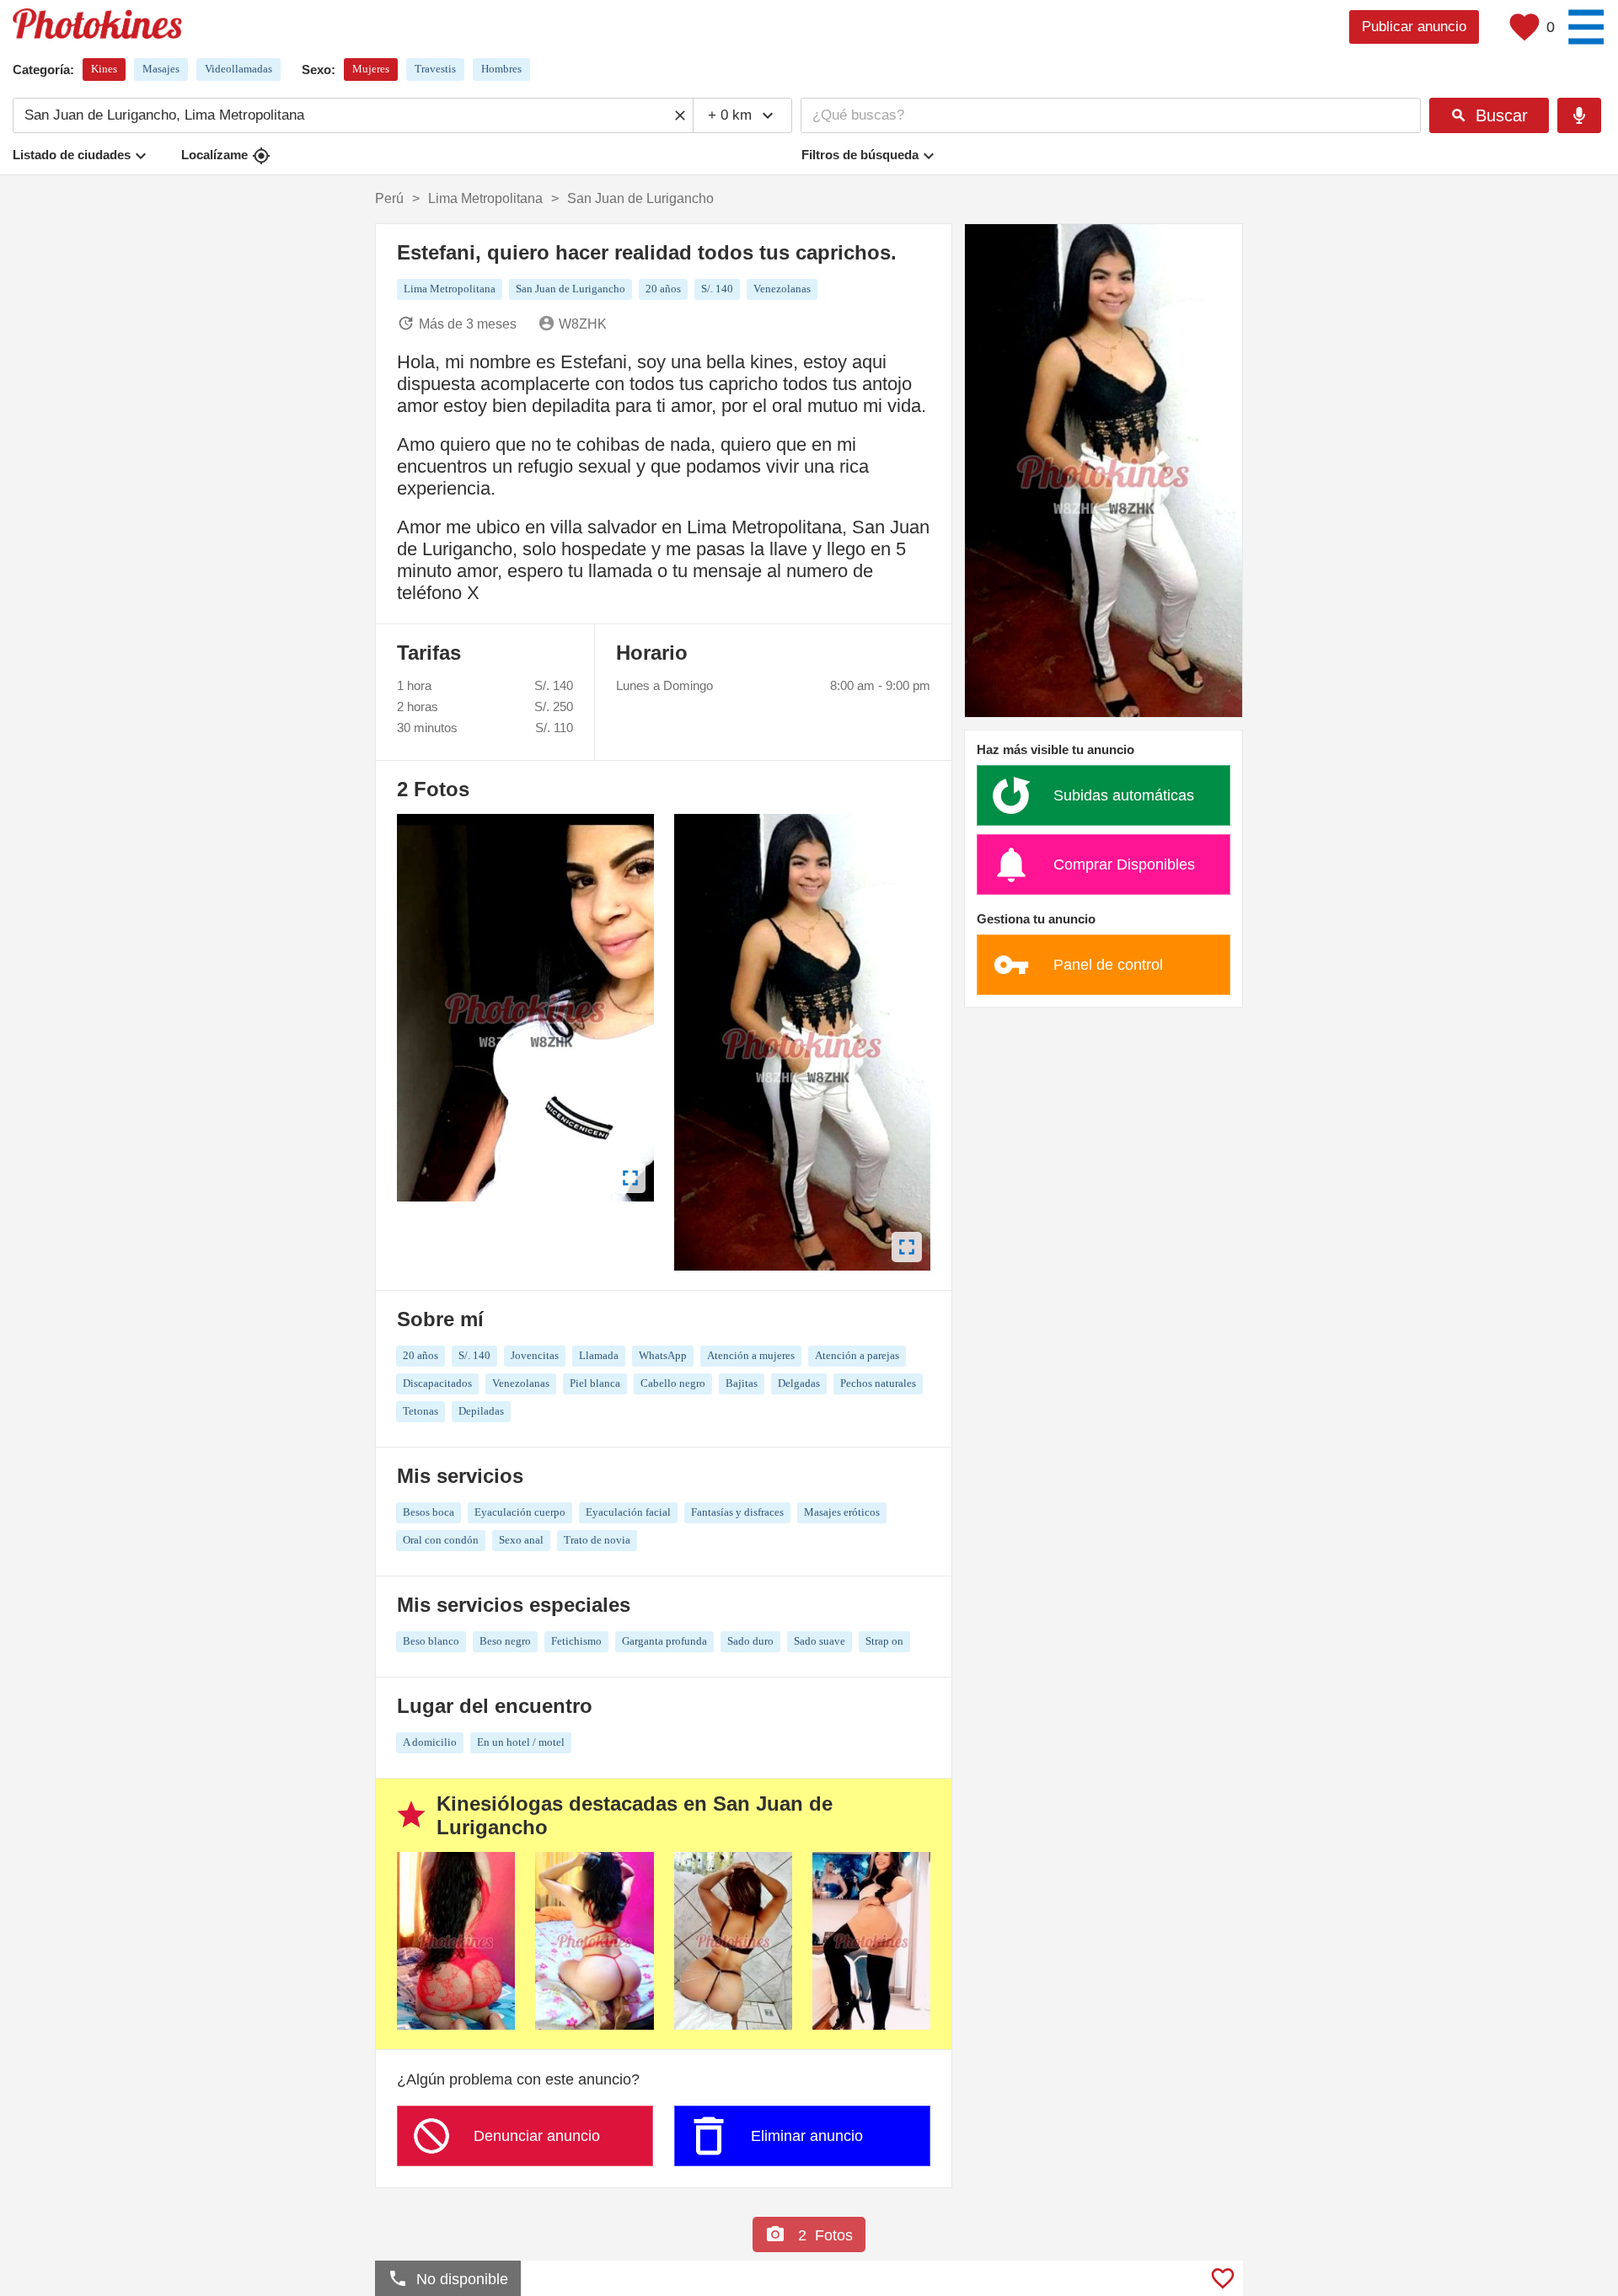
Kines (104, 69)
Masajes (161, 69)
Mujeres (371, 69)
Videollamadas (238, 69)
